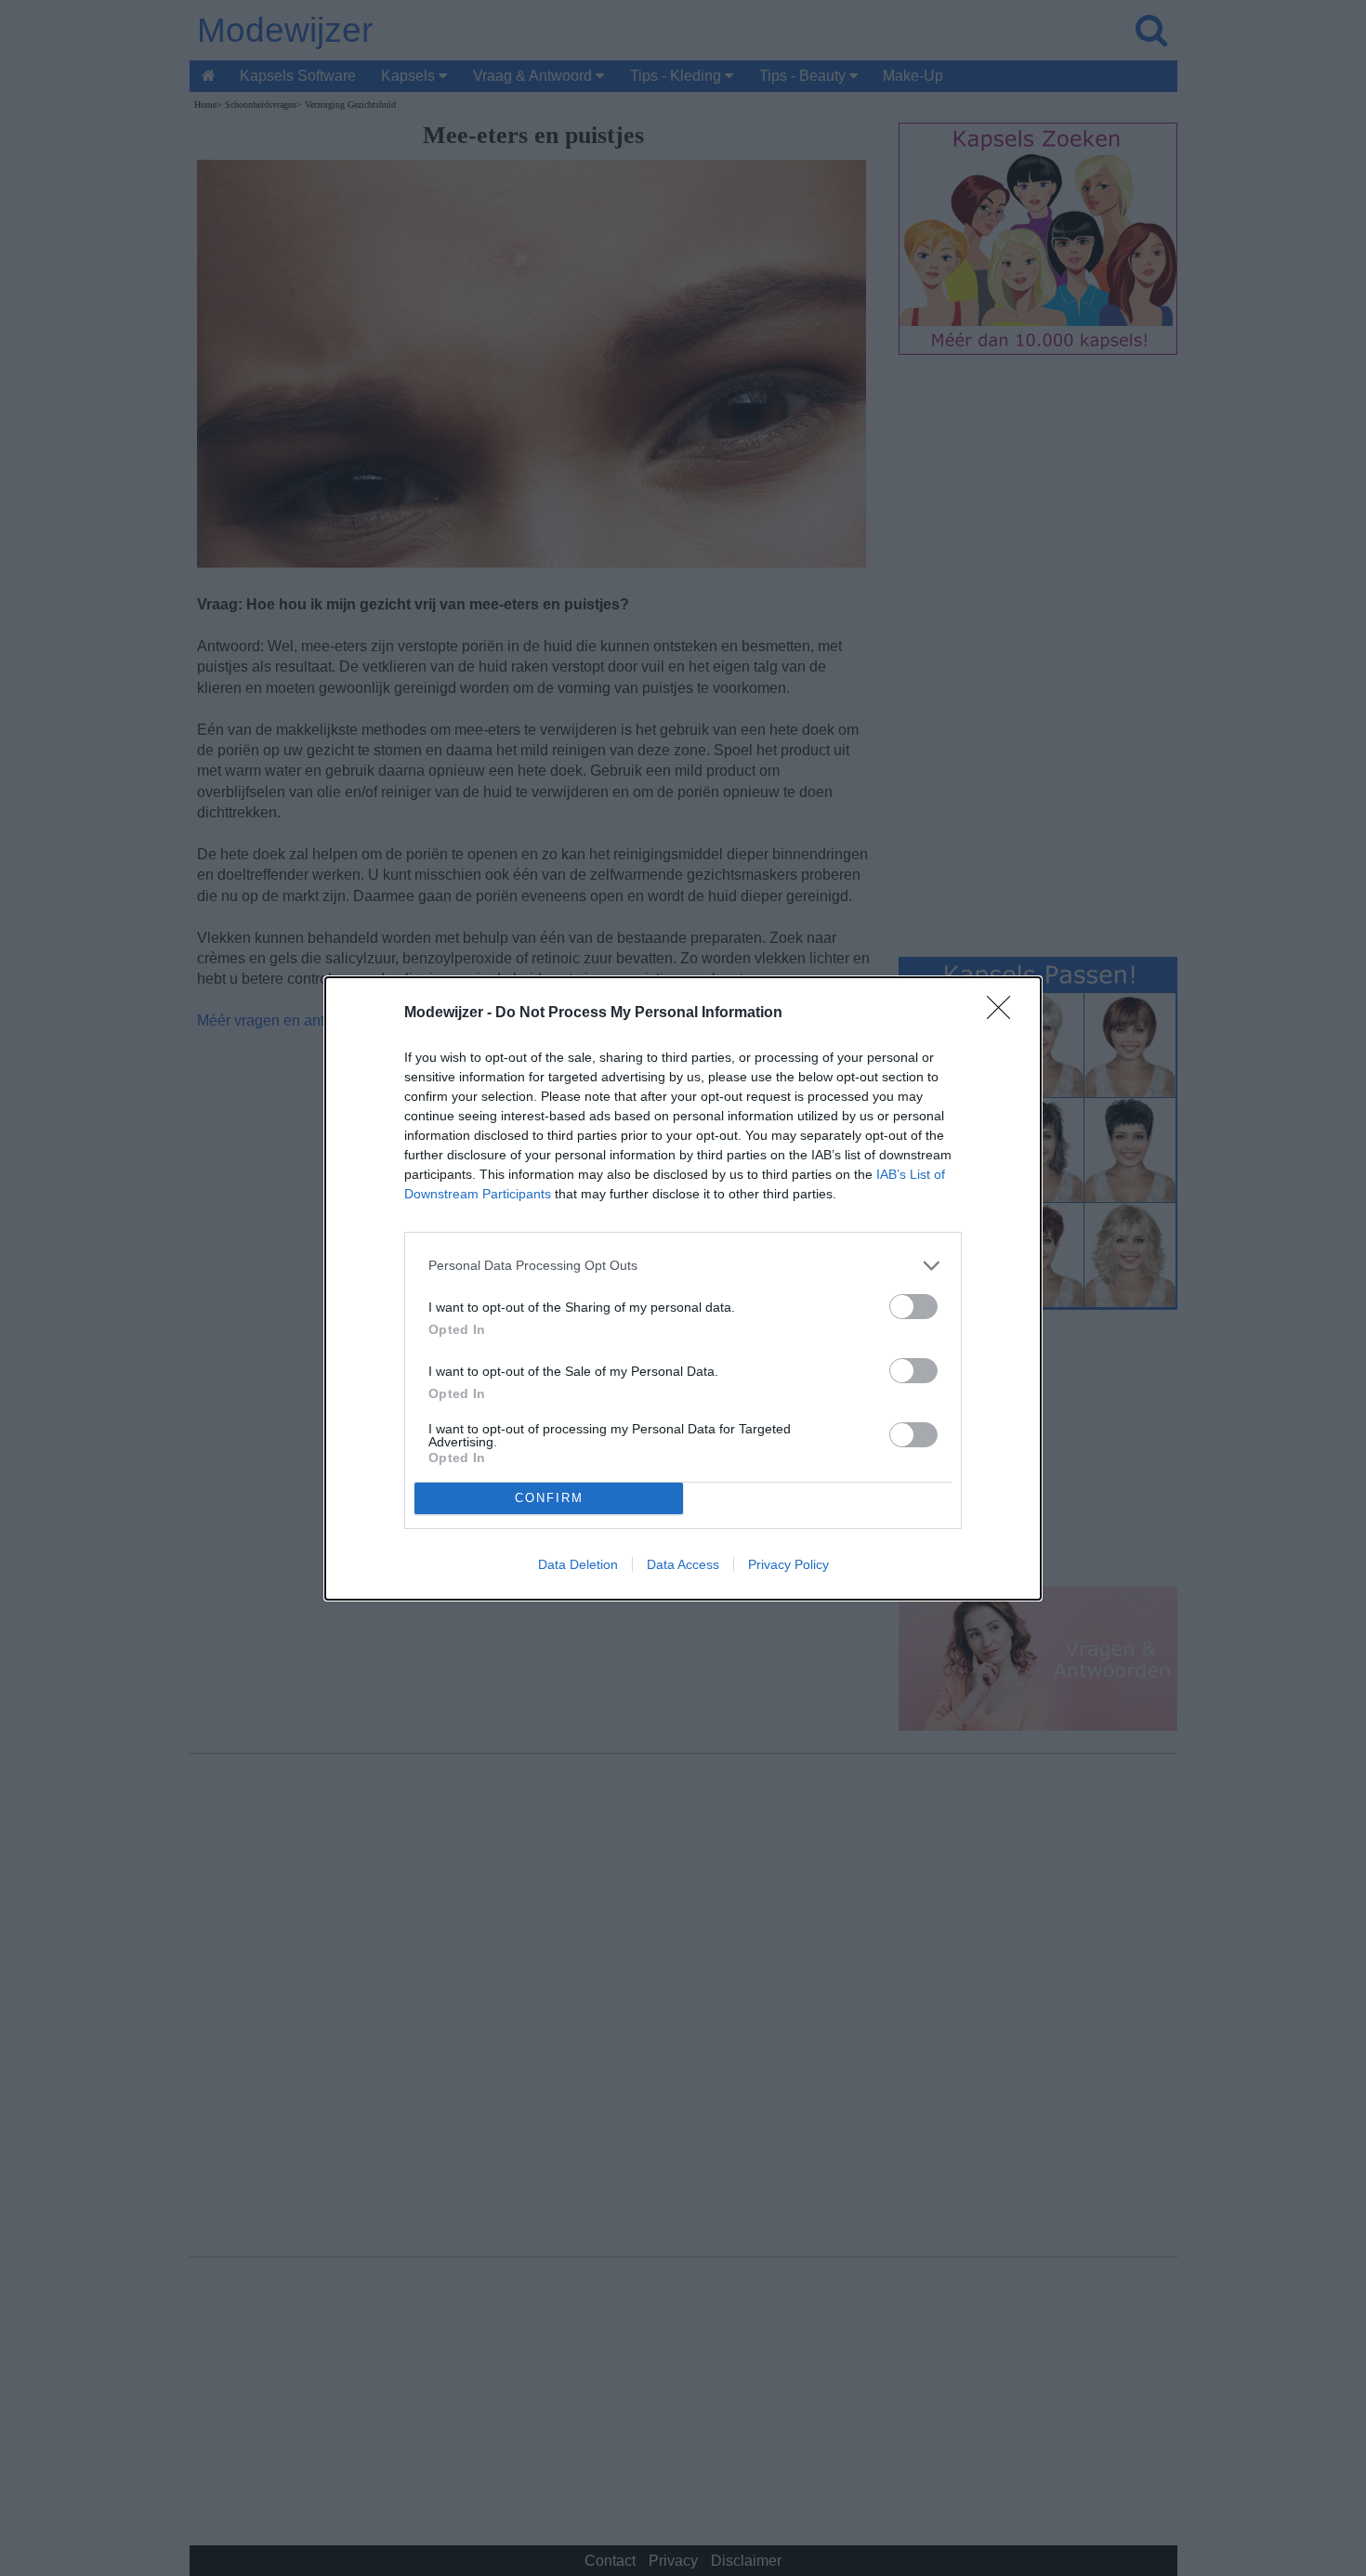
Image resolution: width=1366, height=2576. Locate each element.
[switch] (913, 1307)
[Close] (1005, 1013)
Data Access (683, 1564)
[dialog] (683, 1288)
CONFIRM (549, 1498)
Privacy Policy (788, 1564)
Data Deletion (578, 1564)
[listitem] (683, 1266)
